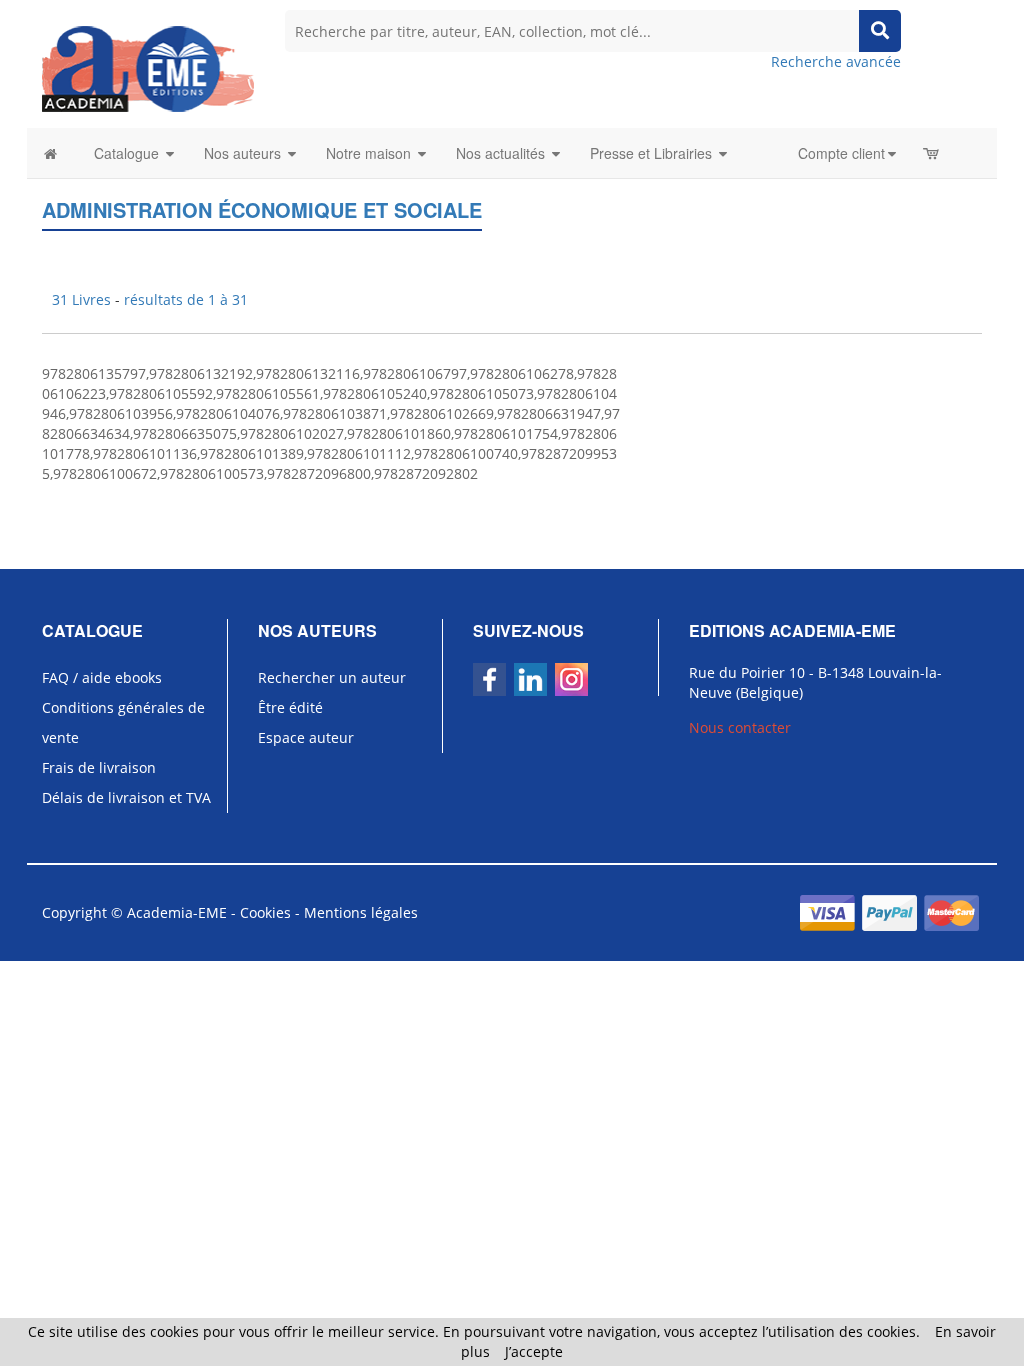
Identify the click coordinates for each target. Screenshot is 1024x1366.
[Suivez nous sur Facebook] (489, 679)
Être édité (290, 707)
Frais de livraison (99, 767)
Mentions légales (361, 912)
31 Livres (83, 299)
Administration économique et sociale (262, 209)
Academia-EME (177, 912)
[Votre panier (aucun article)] (932, 153)
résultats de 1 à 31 (186, 299)
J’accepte (534, 1351)
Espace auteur (306, 737)
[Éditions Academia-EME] (148, 67)
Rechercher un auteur (332, 677)
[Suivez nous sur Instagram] (571, 679)
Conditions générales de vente (123, 722)
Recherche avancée (836, 61)
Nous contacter (740, 727)
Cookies (265, 912)
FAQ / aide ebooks (102, 677)
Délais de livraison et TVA (126, 797)
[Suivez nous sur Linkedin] (530, 679)
